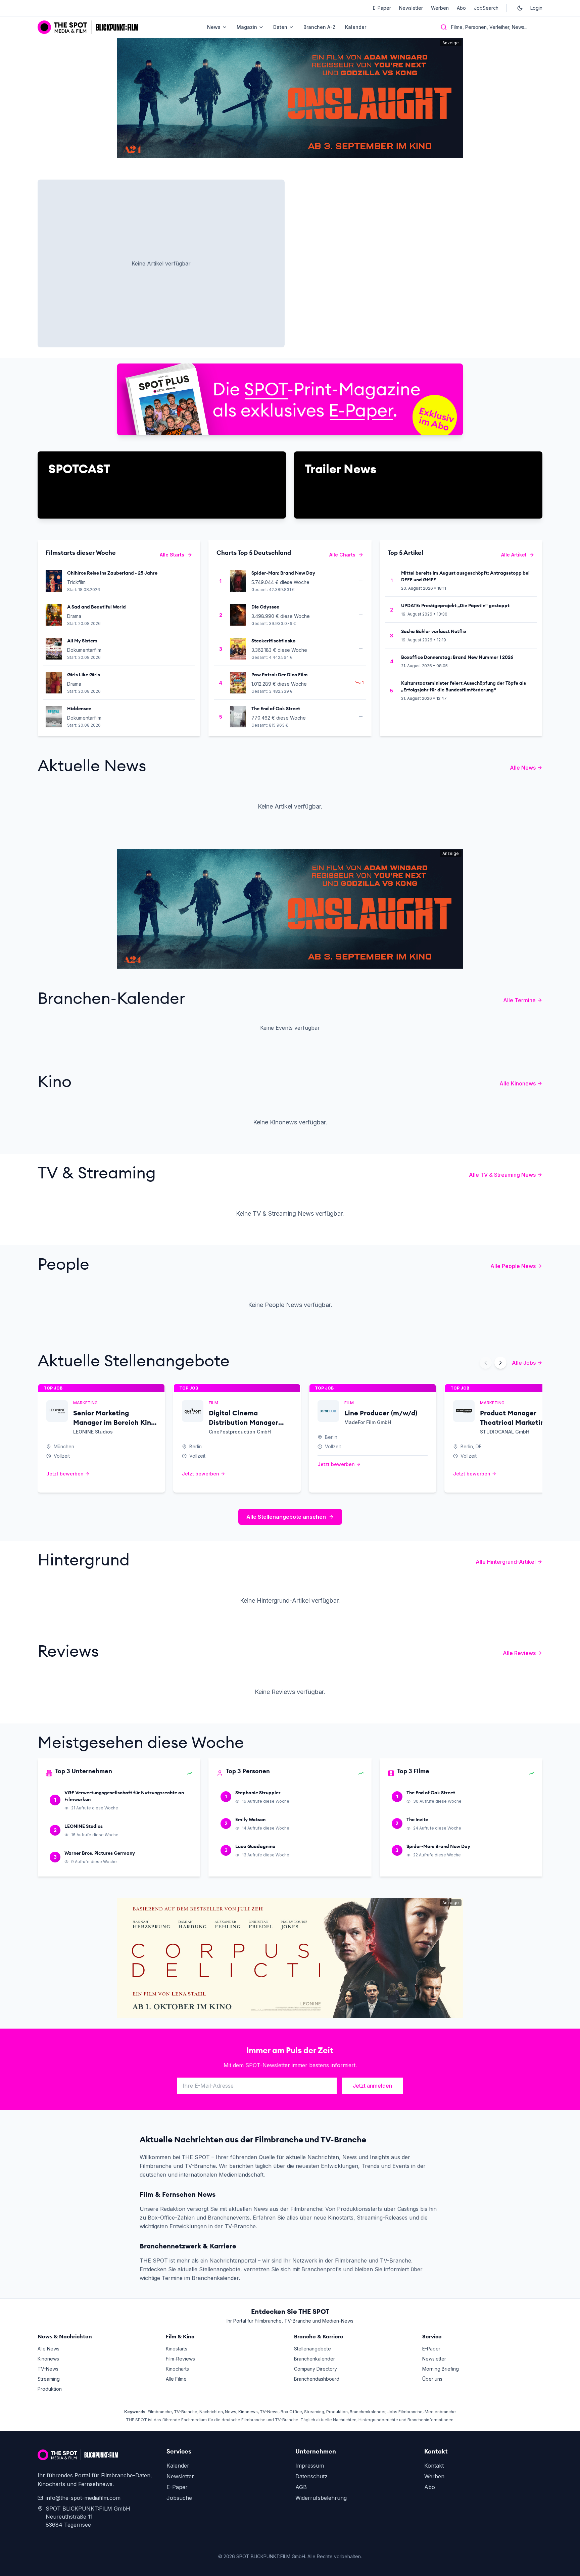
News (214, 27)
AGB (301, 2487)
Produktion (50, 2389)
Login (536, 8)
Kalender (356, 27)
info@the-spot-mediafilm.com (83, 2498)
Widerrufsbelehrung (321, 2498)
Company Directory (316, 2369)
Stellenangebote (312, 2349)
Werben (440, 8)
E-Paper (382, 8)
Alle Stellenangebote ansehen (286, 1517)
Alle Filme (176, 2379)
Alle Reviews (519, 1653)
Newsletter (411, 8)
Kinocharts (177, 2369)
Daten (280, 27)
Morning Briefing (441, 2369)
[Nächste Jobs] (500, 1363)
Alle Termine (519, 1000)
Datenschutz (311, 2476)
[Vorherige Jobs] (486, 1363)
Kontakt (434, 2466)
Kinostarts (177, 2349)
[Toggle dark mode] (520, 8)
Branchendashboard (317, 2379)
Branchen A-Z (320, 27)
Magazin (247, 27)
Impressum (310, 2466)
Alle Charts (342, 555)
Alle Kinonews (518, 1083)
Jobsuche (179, 2498)
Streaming (49, 2379)
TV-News (48, 2369)
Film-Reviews (180, 2359)
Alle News (523, 768)
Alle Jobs (524, 1363)
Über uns (432, 2379)
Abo (461, 8)
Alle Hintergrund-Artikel (506, 1562)
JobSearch (486, 8)
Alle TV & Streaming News (502, 1175)
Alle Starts (172, 555)
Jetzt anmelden (372, 2086)
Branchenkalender (315, 2359)
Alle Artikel (514, 555)
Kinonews (48, 2359)
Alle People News (513, 1266)
